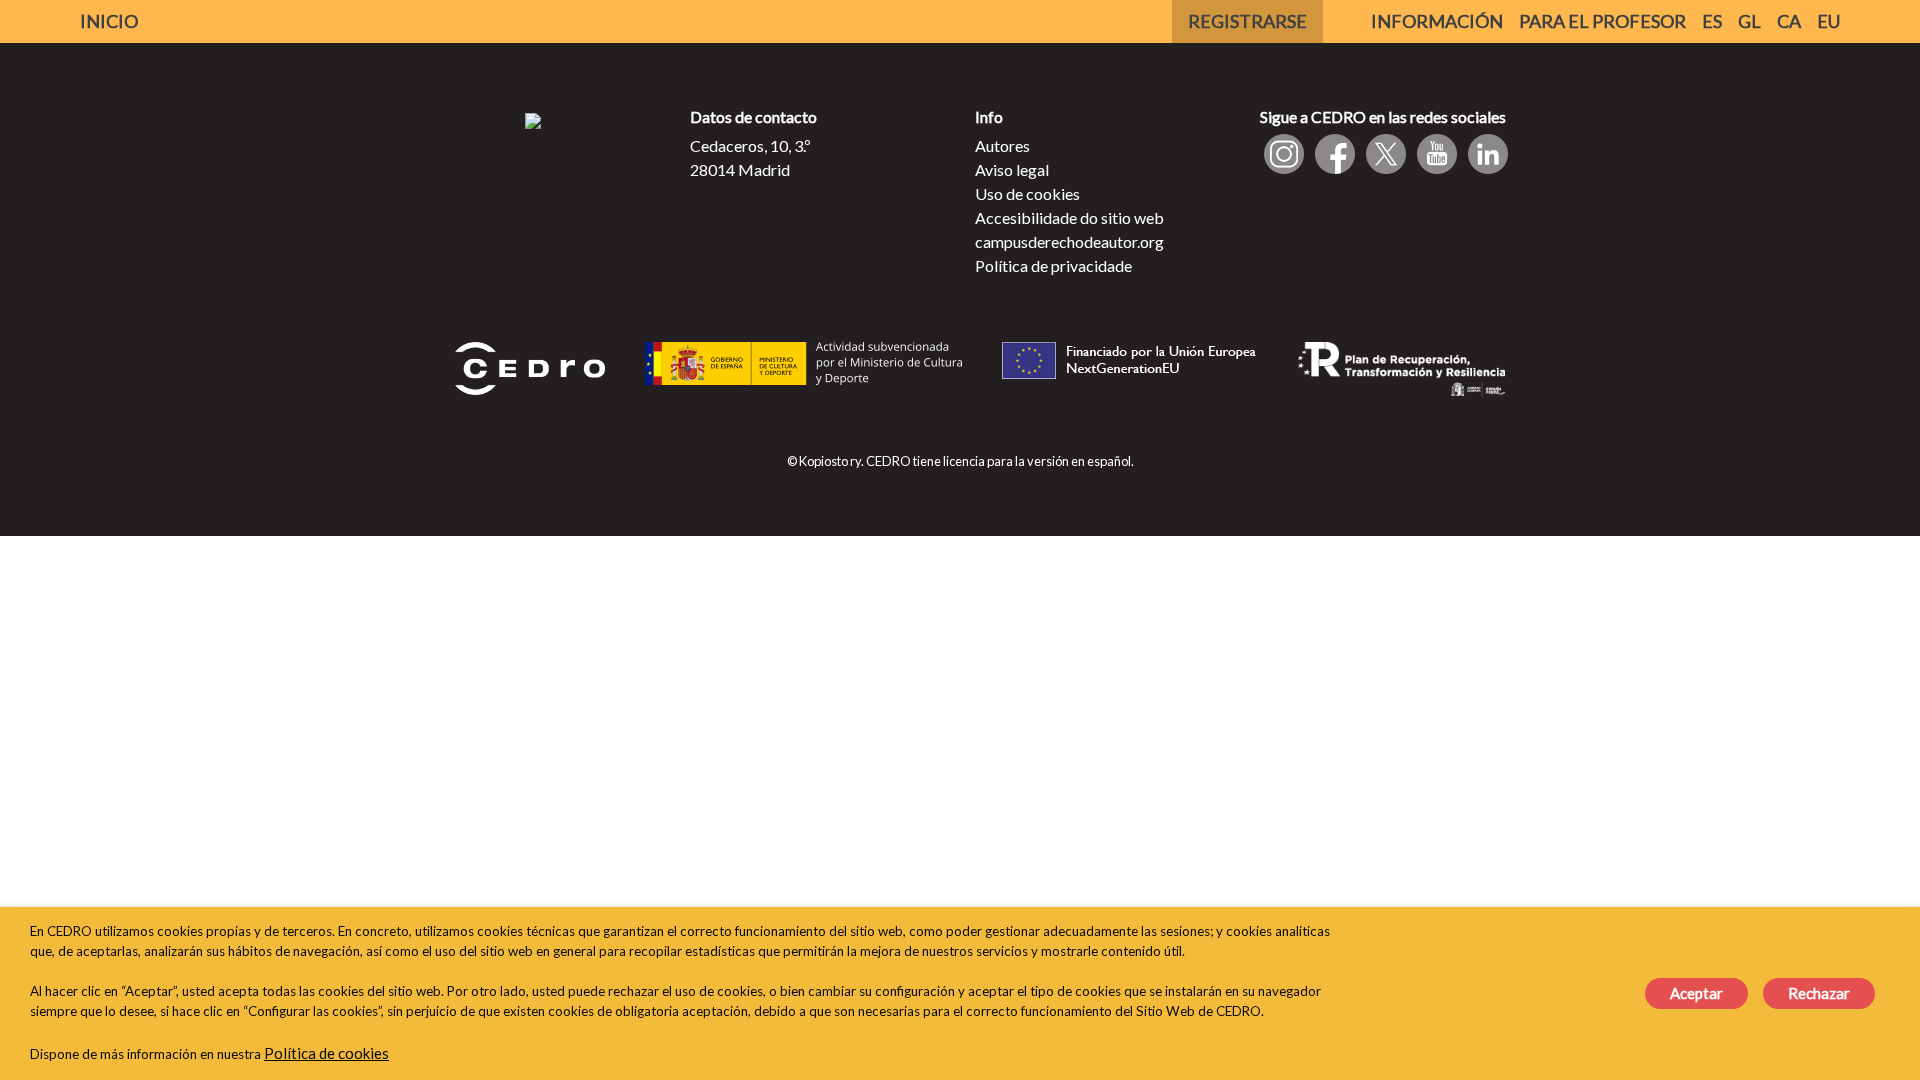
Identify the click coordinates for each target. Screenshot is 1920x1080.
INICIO (109, 21)
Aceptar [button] (1696, 993)
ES (1712, 21)
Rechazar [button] (1819, 993)
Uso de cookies (1027, 193)
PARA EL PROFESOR (1602, 21)
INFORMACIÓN (1437, 21)
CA (1789, 21)
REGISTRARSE (1247, 21)
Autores (1002, 145)
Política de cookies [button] (326, 1053)
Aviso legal (1012, 169)
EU (1828, 21)
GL (1749, 21)
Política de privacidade (1053, 265)
